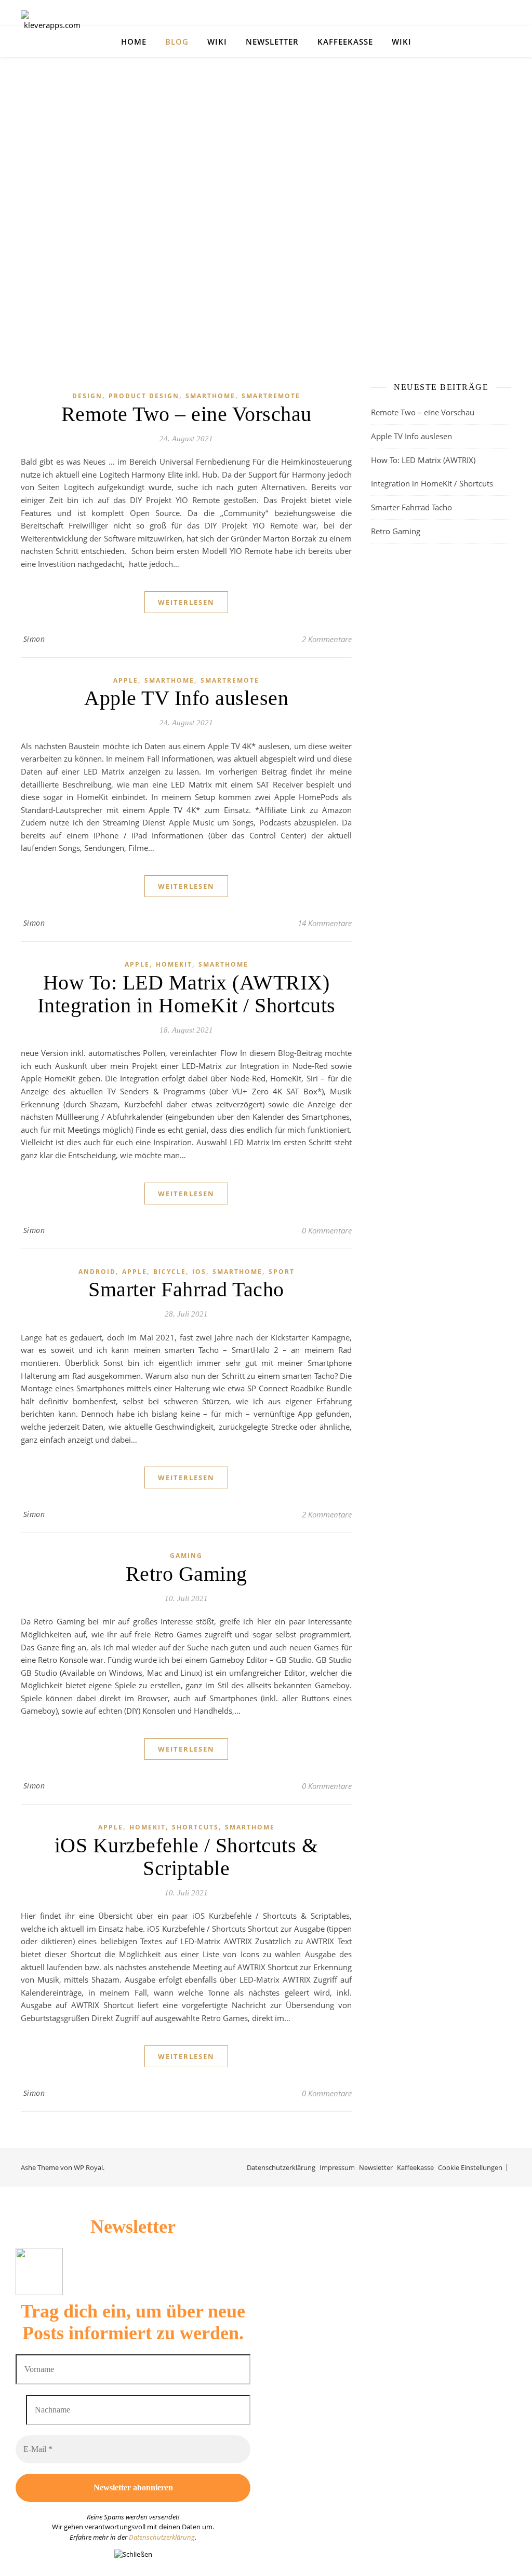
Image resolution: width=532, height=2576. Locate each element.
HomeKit (174, 964)
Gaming (186, 1556)
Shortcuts (195, 1827)
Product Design (144, 396)
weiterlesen (186, 602)
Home (134, 42)
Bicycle (170, 1272)
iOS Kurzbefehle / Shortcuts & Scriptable (187, 1857)
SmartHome (210, 396)
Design (87, 396)
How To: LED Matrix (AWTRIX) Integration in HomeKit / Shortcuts (187, 994)
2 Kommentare (327, 639)
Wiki (217, 42)
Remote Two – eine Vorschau (187, 414)
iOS (199, 1272)
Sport (282, 1272)
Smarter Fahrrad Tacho (186, 1289)
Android (97, 1272)
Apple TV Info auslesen (186, 698)
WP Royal (88, 2167)
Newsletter (272, 42)
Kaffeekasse (345, 42)
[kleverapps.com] (52, 42)
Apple (126, 680)
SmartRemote (271, 396)
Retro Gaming (187, 1574)
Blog (177, 42)
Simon (34, 639)
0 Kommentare (327, 1230)
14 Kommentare (325, 923)
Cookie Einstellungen (470, 2167)
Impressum (337, 2167)
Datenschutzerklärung (281, 2167)
